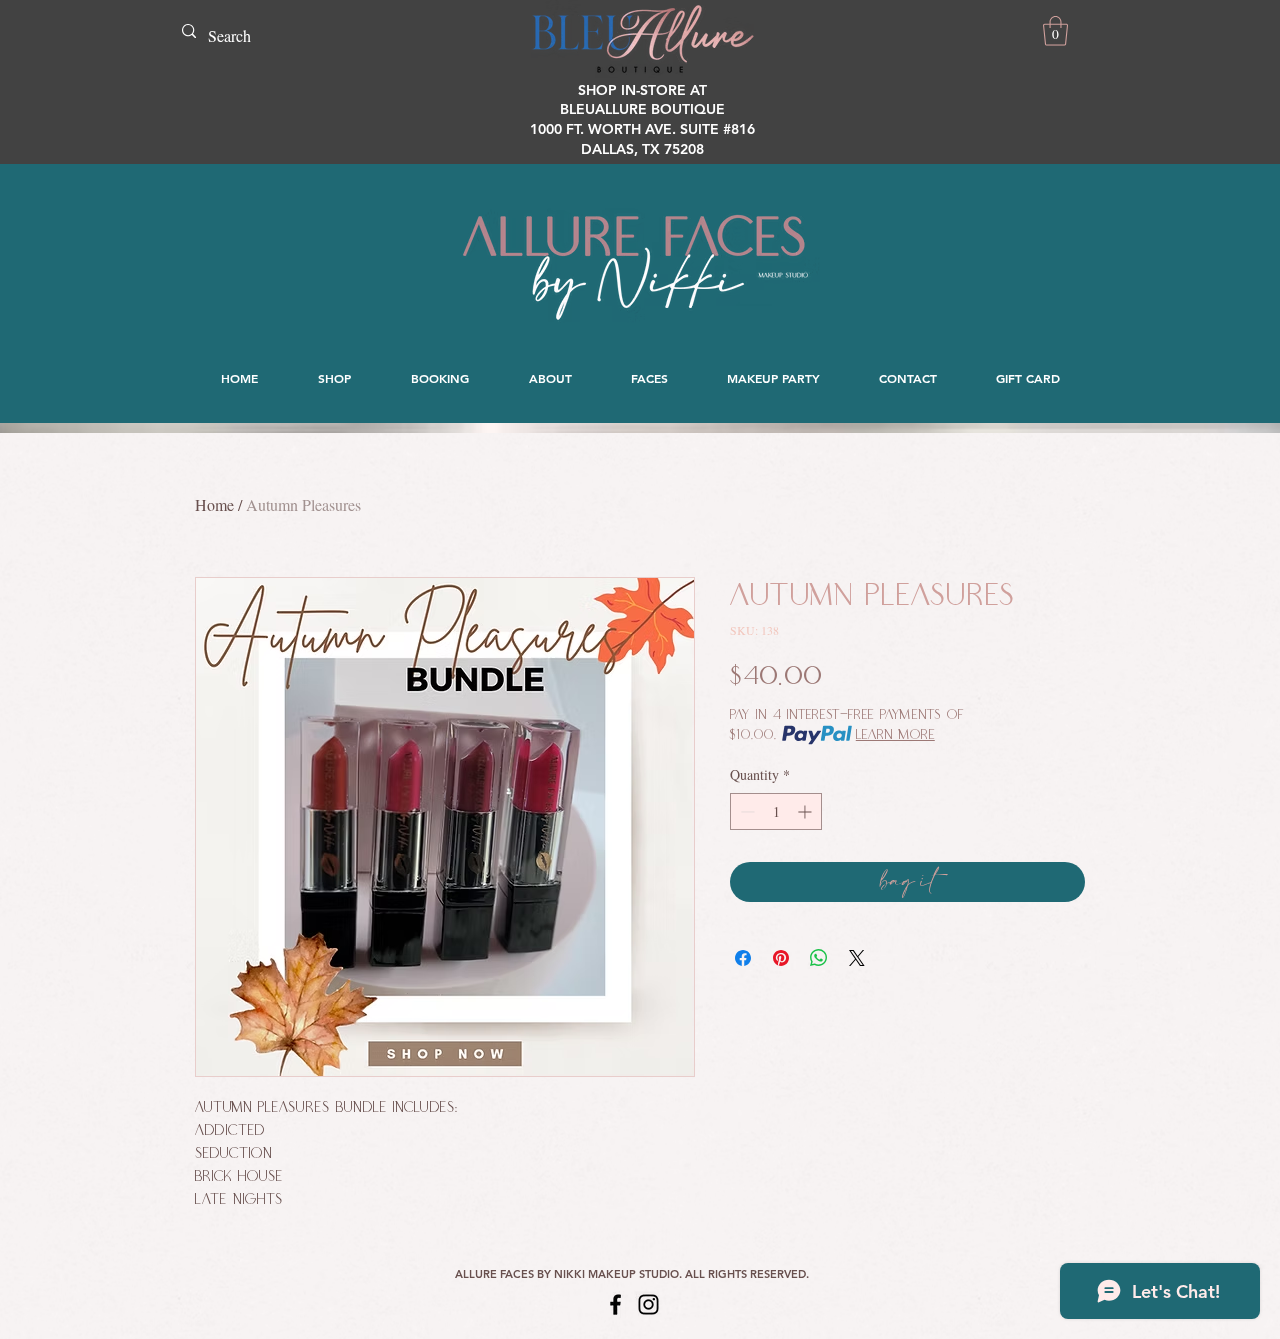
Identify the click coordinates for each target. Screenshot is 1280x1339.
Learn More (895, 735)
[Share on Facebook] (743, 958)
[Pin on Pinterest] (781, 958)
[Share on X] (857, 958)
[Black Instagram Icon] (648, 1304)
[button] (1055, 31)
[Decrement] (745, 811)
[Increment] (806, 811)
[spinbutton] (776, 811)
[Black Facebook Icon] (615, 1304)
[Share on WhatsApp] (819, 958)
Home (214, 504)
